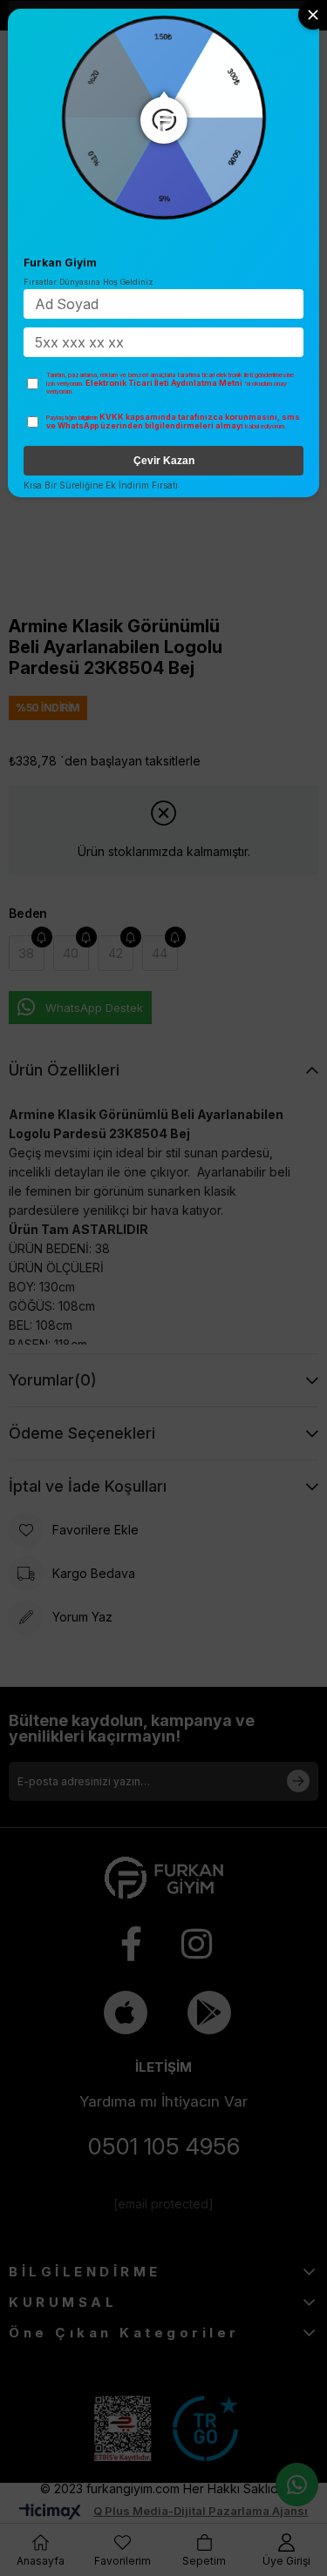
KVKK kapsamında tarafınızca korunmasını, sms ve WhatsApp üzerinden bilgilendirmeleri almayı (173, 421)
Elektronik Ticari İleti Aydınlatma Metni (164, 383)
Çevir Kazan (164, 461)
